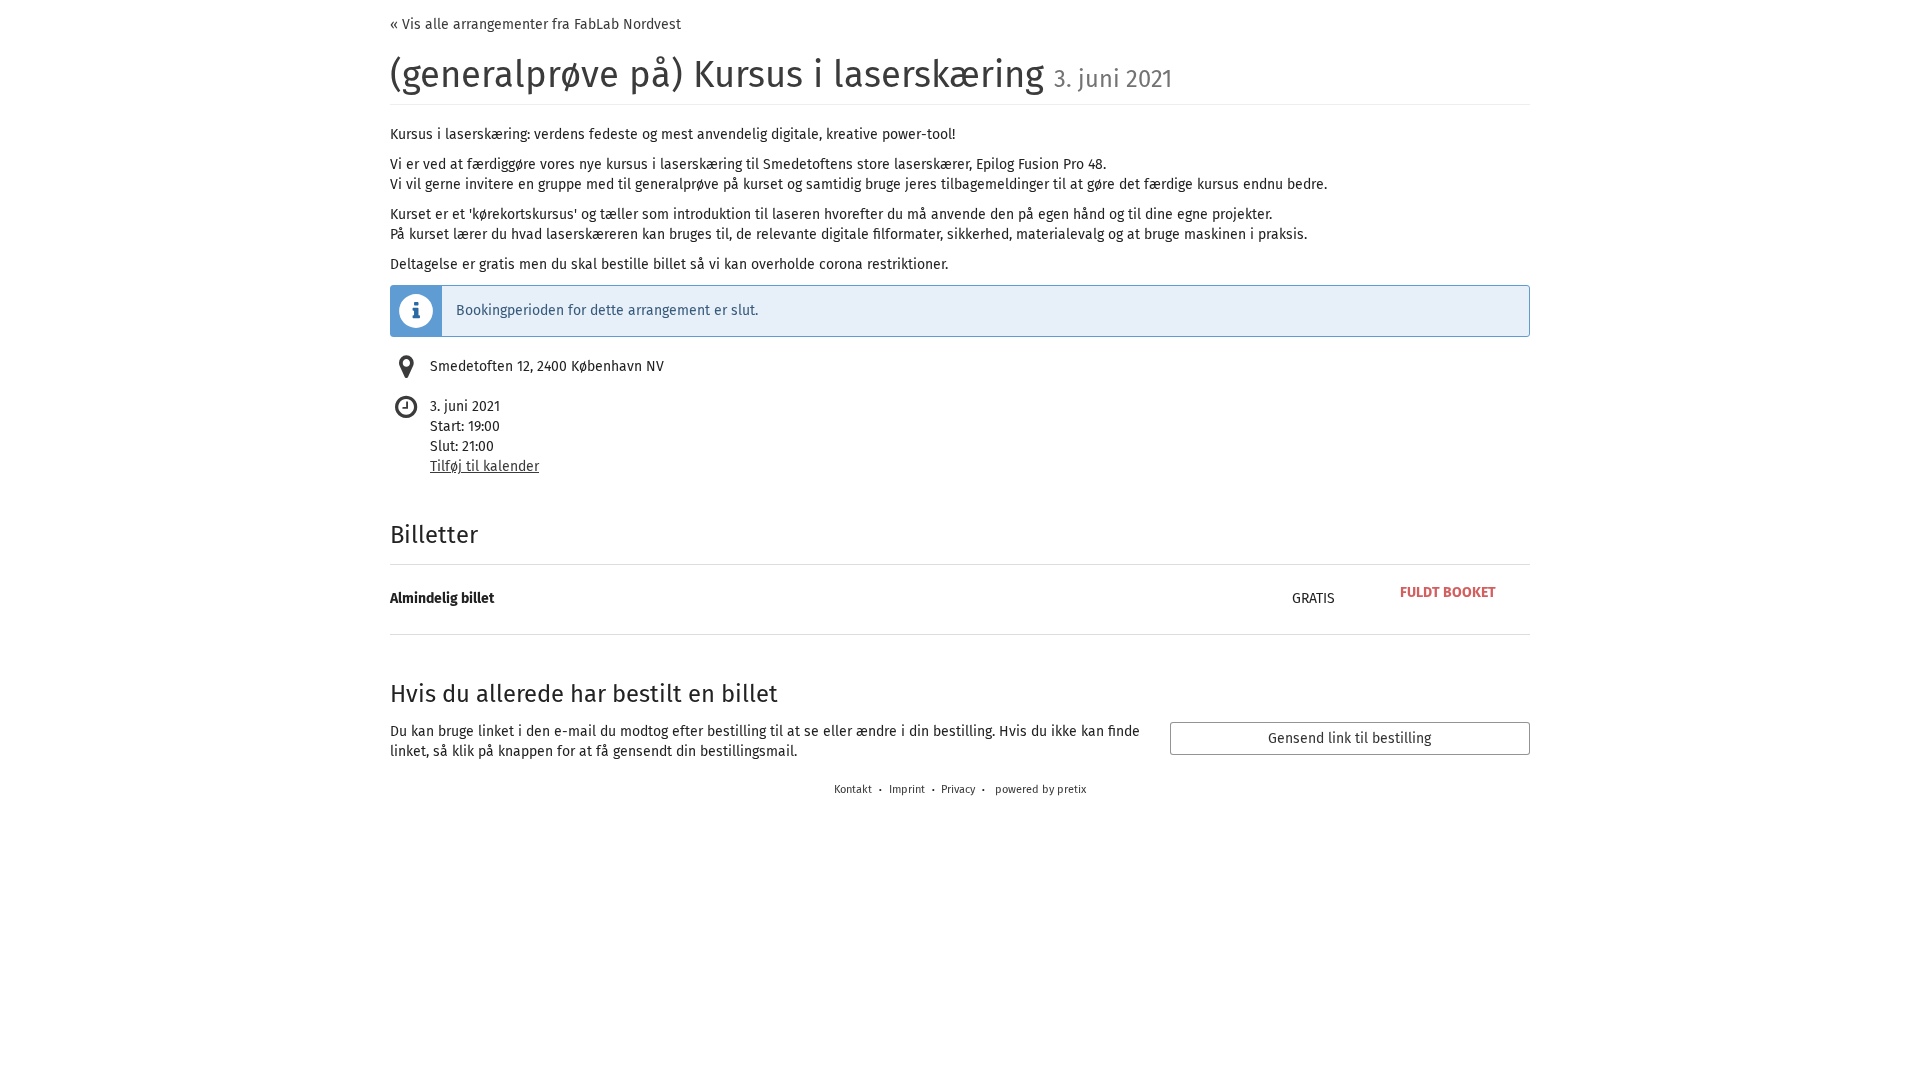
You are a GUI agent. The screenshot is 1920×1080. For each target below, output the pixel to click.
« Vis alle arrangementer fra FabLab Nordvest (535, 24)
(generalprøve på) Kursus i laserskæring (781, 75)
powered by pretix (1040, 789)
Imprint (907, 789)
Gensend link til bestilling (1349, 738)
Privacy (958, 789)
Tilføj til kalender (484, 466)
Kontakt (853, 789)
